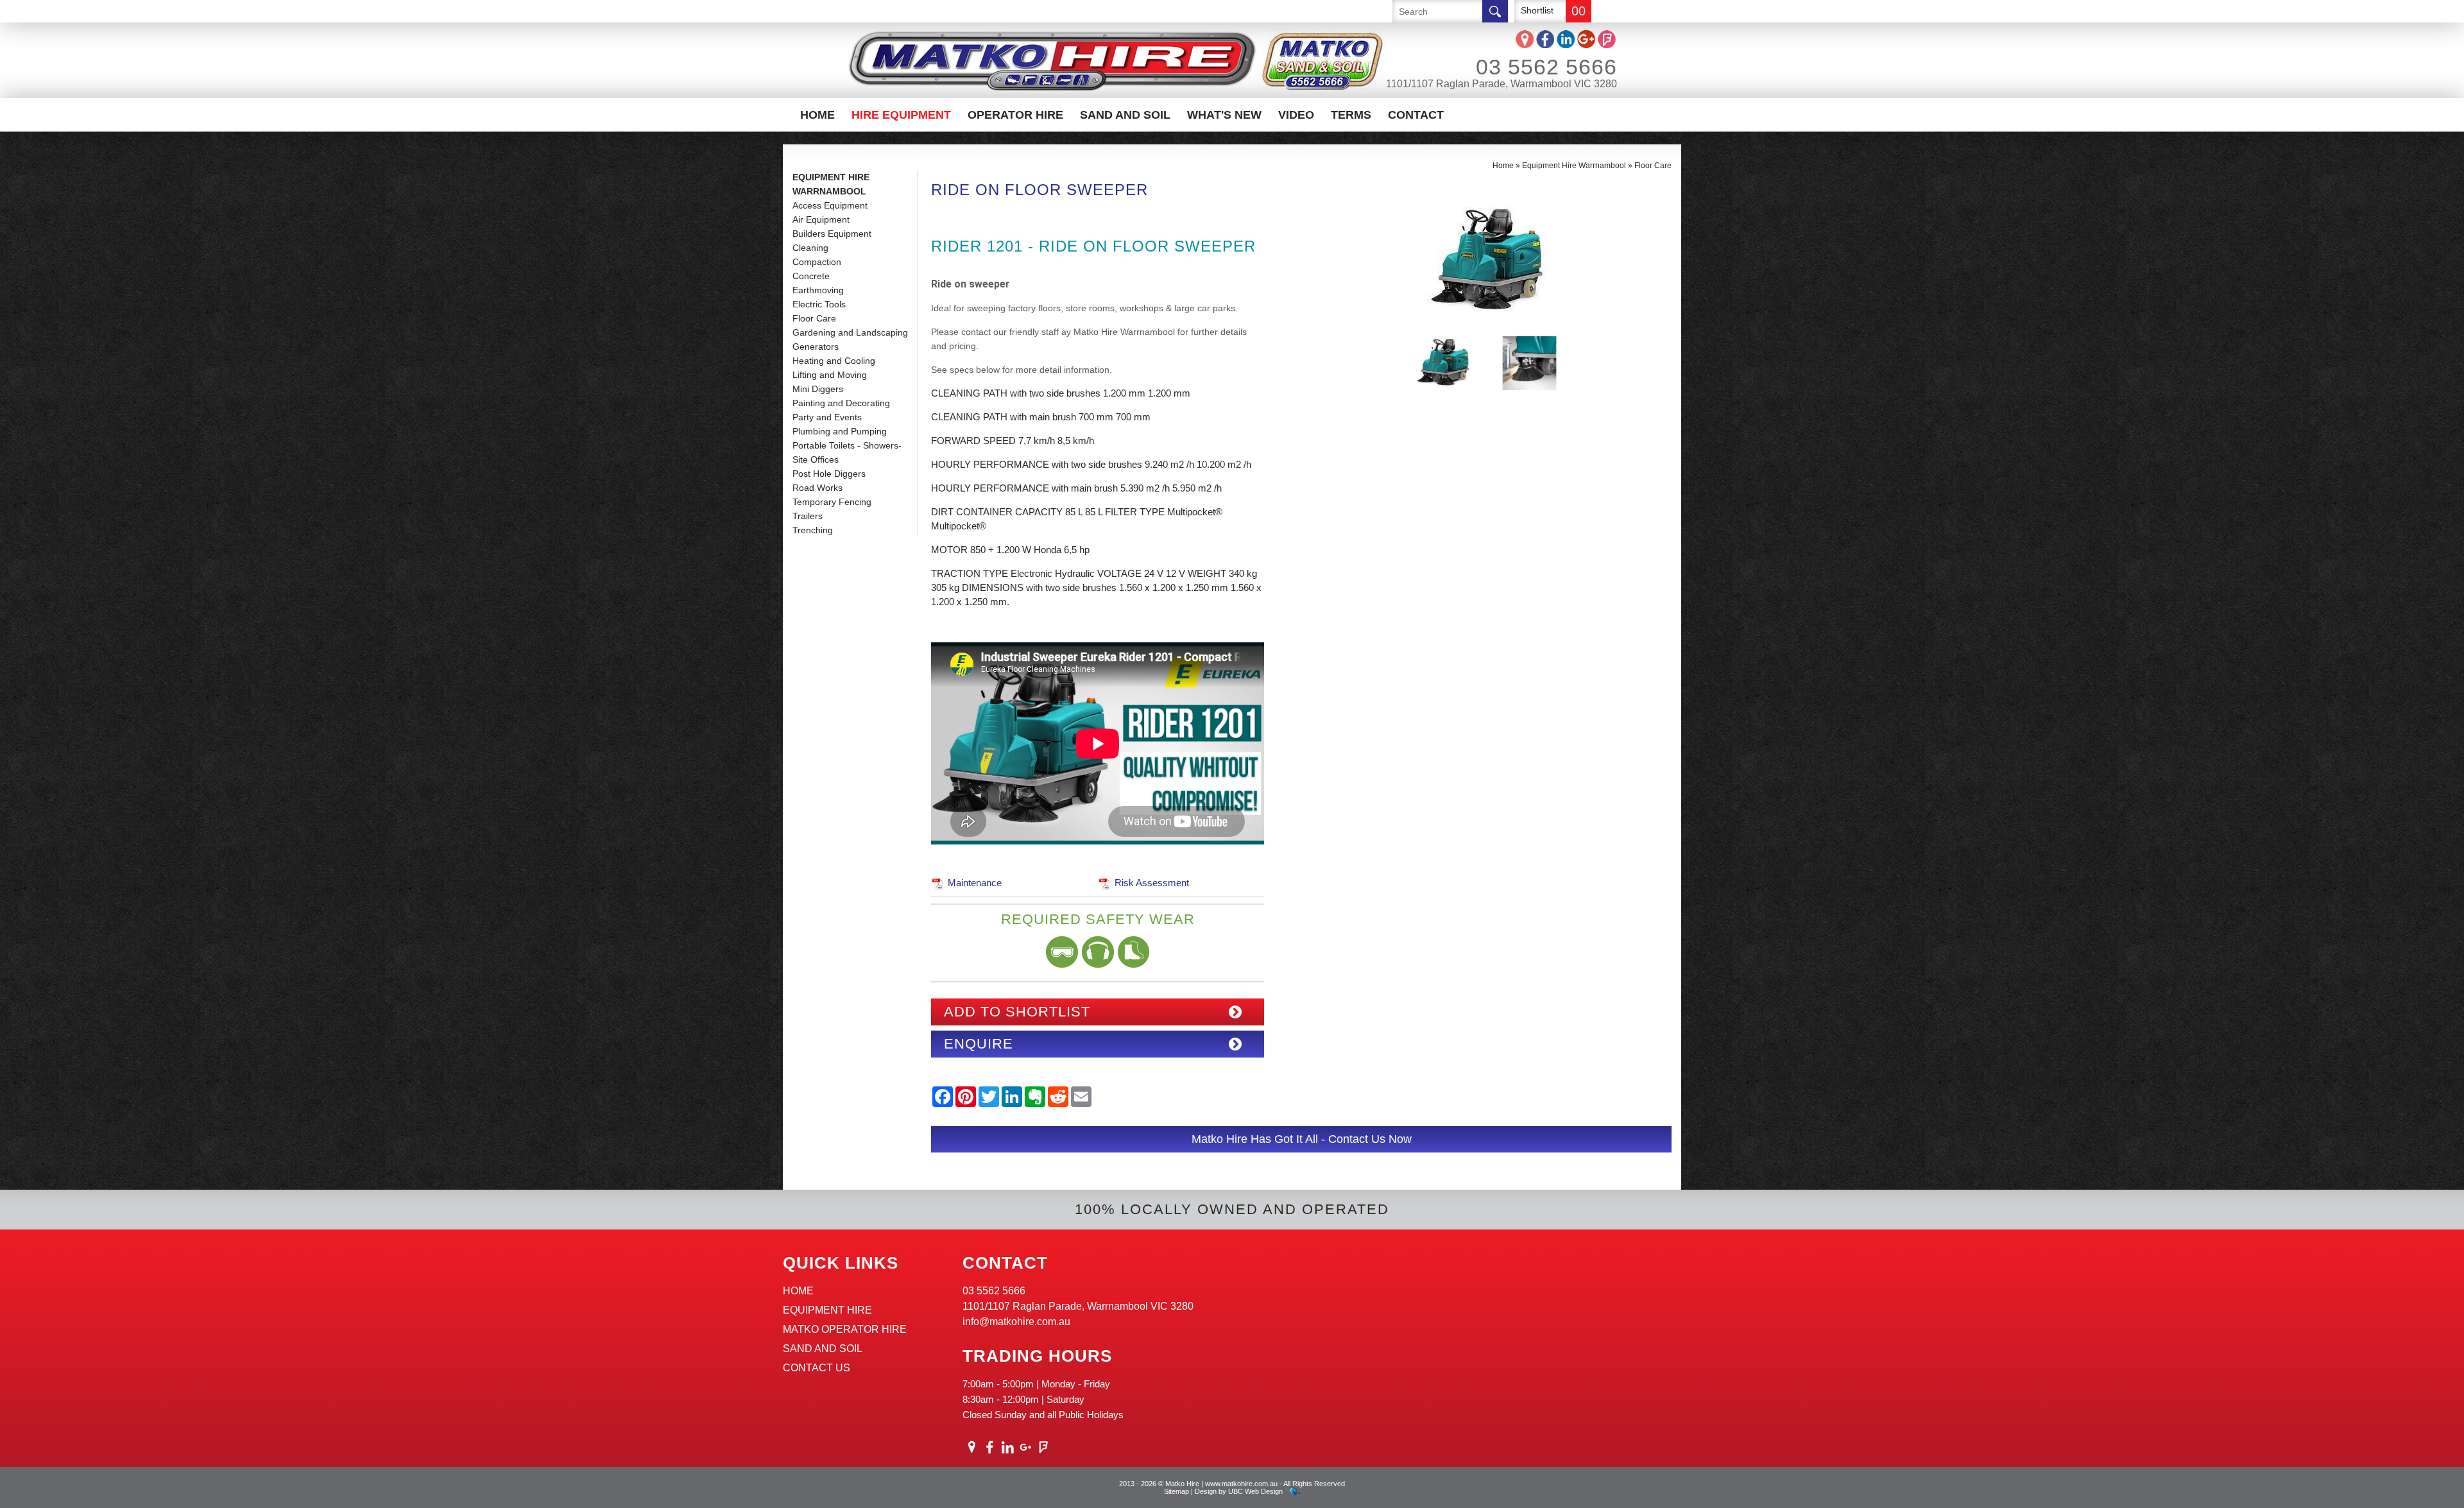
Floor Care (814, 318)
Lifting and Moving (830, 375)
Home (817, 115)
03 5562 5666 (1546, 67)
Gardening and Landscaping (850, 332)
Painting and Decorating (841, 403)
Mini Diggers (818, 389)
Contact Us (817, 1368)
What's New (1224, 115)
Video (1296, 115)
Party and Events (827, 417)
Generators (816, 347)
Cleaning (810, 248)
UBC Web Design (1255, 1491)
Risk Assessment (1152, 883)
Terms (1351, 115)
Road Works (817, 488)
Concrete (811, 276)
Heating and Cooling (834, 361)
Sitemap (1176, 1491)
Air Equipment (821, 219)
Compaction (817, 262)
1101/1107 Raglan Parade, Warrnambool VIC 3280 (1502, 84)
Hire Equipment (901, 115)
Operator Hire (1015, 115)
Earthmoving (818, 290)
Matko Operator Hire (845, 1329)
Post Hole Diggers (829, 474)
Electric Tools (819, 304)
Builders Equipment (832, 234)
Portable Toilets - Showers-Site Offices (847, 452)
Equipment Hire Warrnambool (831, 184)
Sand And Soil (1125, 115)
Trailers (808, 516)
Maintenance (975, 883)
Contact (1416, 115)
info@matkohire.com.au (1016, 1322)
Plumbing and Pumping (840, 431)
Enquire (979, 1044)
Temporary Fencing (832, 502)
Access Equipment (830, 205)
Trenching (813, 530)
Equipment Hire (827, 1310)
